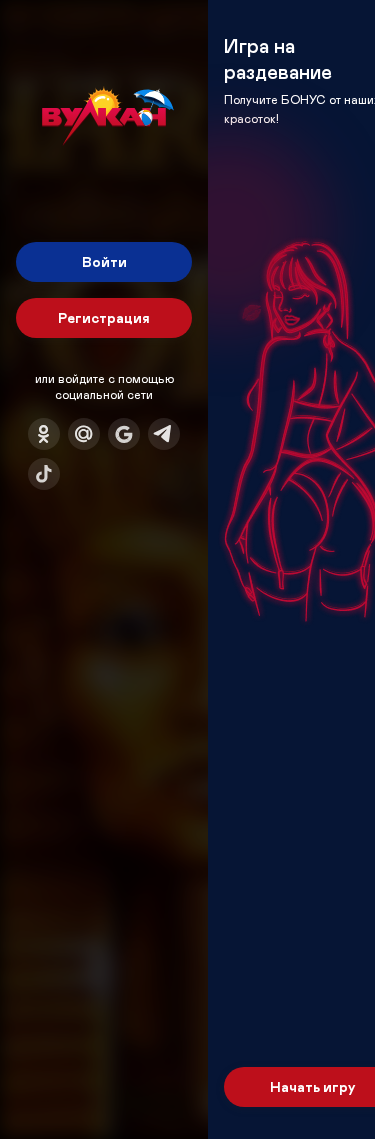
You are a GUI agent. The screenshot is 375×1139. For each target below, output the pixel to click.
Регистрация (104, 317)
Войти (104, 261)
